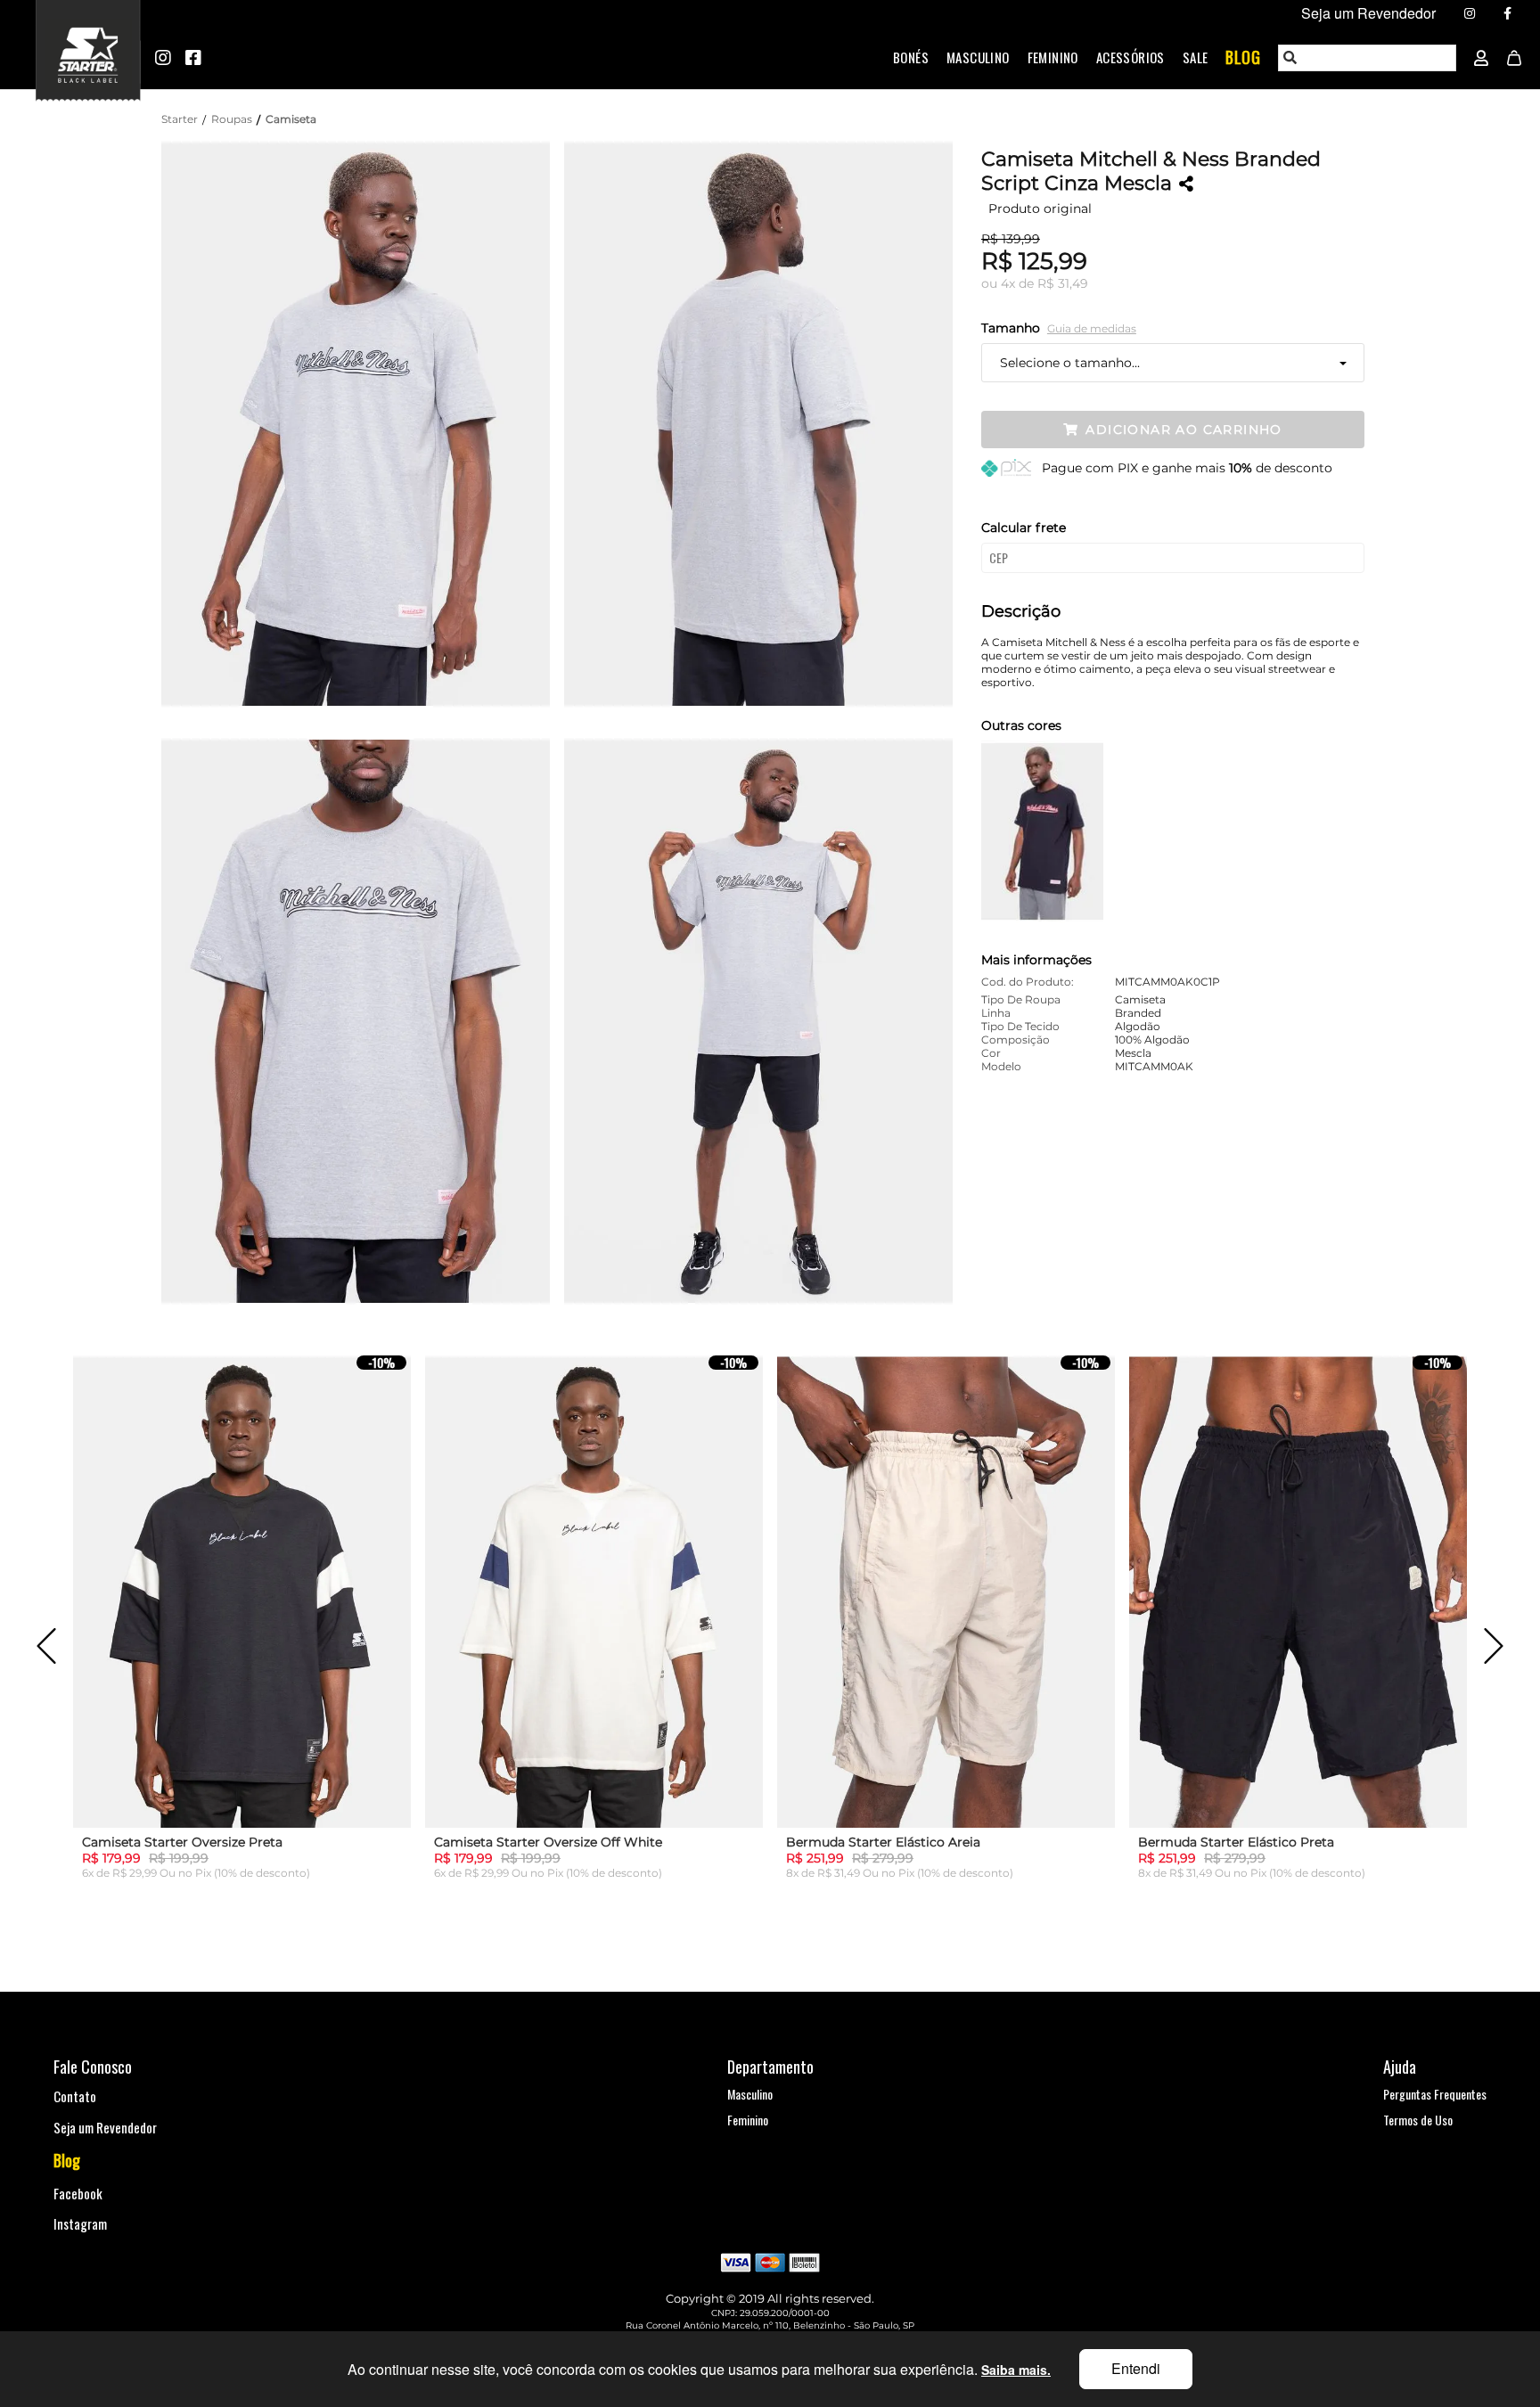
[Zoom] (363, 422)
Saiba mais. (1016, 2370)
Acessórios (1130, 57)
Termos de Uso (1418, 2120)
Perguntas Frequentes (1435, 2094)
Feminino (1053, 57)
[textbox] (1368, 58)
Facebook (78, 2193)
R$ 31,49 (1063, 283)
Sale (1196, 57)
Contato (75, 2096)
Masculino (978, 57)
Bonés (911, 57)
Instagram (80, 2223)
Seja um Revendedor (105, 2127)
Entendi (1136, 2368)
